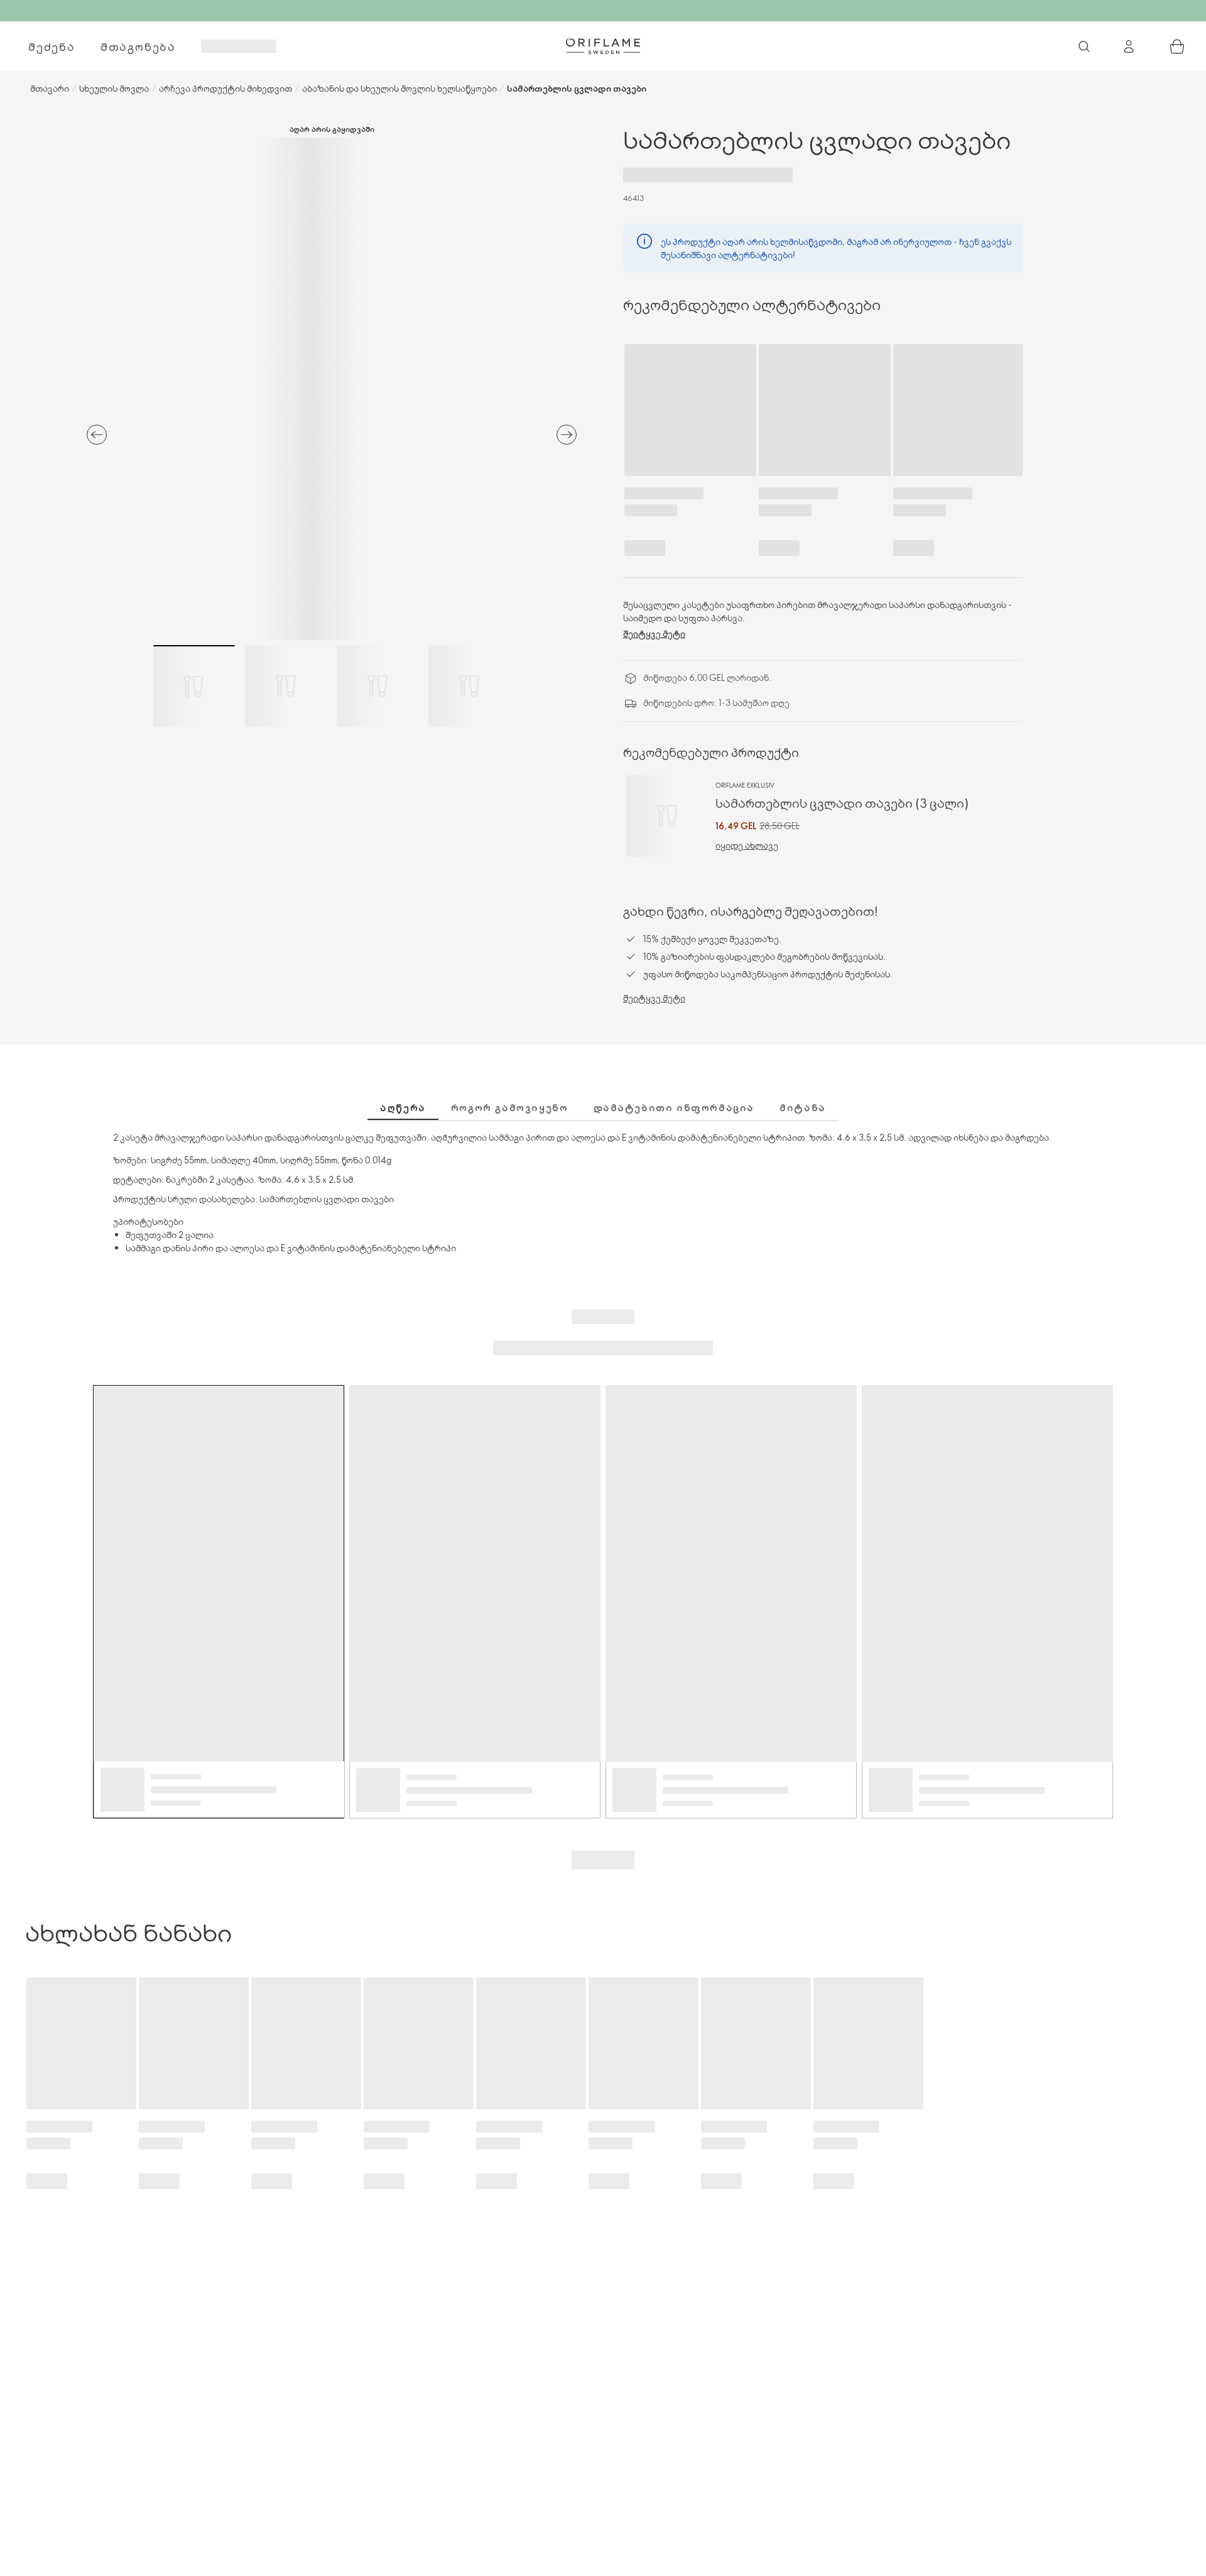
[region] (332, 389)
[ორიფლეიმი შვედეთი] (603, 46)
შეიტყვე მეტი (654, 633)
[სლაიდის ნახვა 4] (469, 686)
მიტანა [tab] (803, 1107)
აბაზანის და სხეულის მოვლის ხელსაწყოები (399, 88)
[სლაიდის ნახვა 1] (194, 686)
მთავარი (50, 88)
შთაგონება (138, 46)
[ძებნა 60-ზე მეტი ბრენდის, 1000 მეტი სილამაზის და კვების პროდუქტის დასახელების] (1084, 46)
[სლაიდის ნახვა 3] (378, 686)
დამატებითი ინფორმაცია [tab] (674, 1107)
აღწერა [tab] (403, 1107)
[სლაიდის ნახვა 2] (286, 686)
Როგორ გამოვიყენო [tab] (510, 1107)
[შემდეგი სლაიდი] (567, 435)
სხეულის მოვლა (114, 88)
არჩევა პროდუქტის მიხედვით (225, 88)
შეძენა (52, 46)
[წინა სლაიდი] (97, 435)
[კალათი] (1177, 46)
